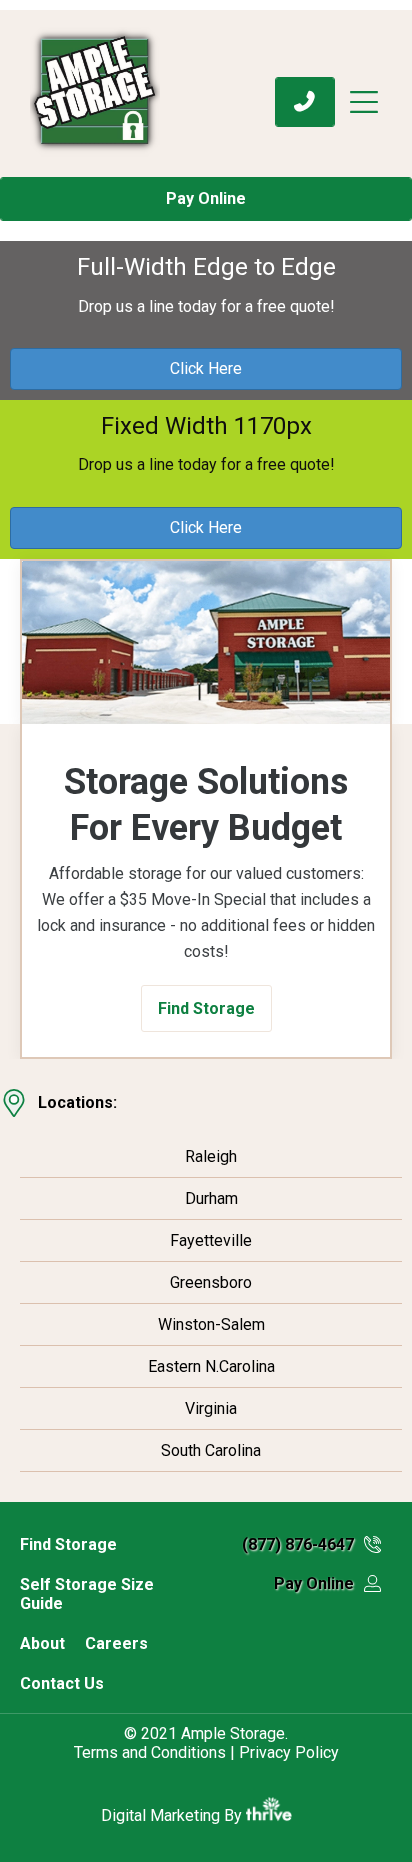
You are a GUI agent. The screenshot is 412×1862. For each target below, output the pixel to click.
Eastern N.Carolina (211, 1366)
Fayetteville (211, 1240)
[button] (206, 1008)
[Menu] (373, 102)
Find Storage (68, 1544)
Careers (116, 1643)
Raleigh (211, 1156)
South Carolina (211, 1450)
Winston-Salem (211, 1324)
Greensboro (211, 1282)
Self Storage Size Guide (87, 1594)
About (42, 1643)
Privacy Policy (289, 1752)
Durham (211, 1198)
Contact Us (62, 1683)
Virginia (211, 1408)
